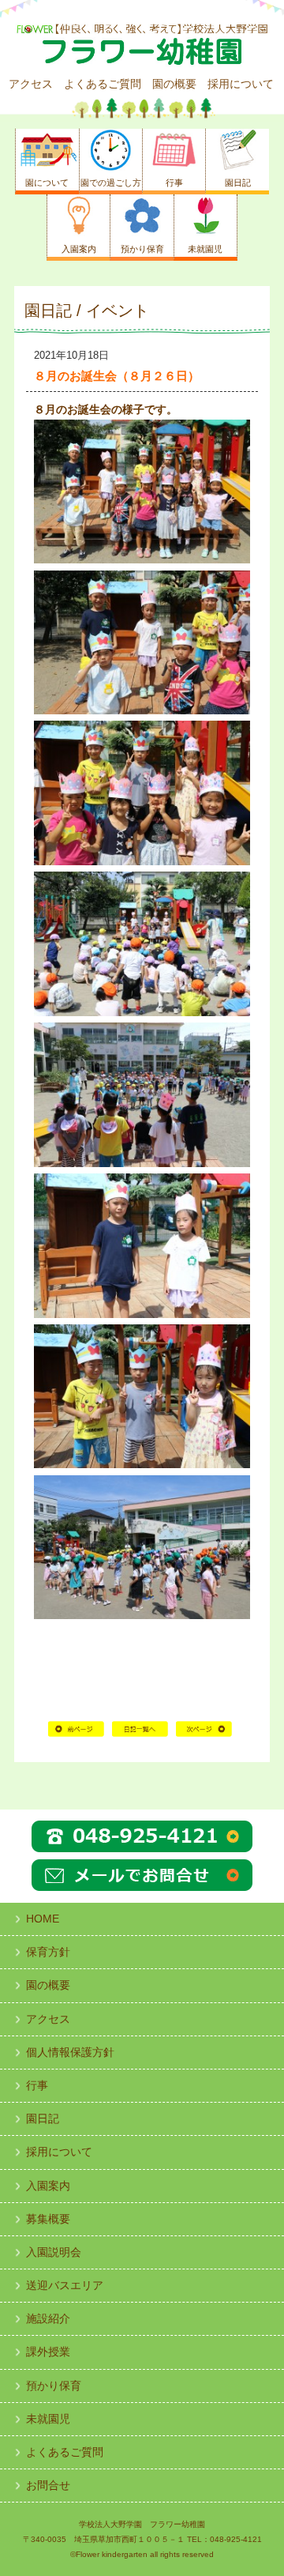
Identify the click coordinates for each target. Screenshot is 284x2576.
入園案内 (48, 2186)
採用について (241, 84)
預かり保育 (54, 2386)
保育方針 (48, 1952)
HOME (140, 1735)
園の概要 (174, 84)
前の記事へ (76, 1735)
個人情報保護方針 (70, 2052)
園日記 (43, 2118)
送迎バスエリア (65, 2285)
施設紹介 (48, 2318)
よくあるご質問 (103, 84)
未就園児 (48, 2419)
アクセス (31, 84)
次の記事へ (204, 1735)
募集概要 (48, 2219)
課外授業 (48, 2352)
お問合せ (48, 2485)
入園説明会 (54, 2252)
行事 (37, 2085)
